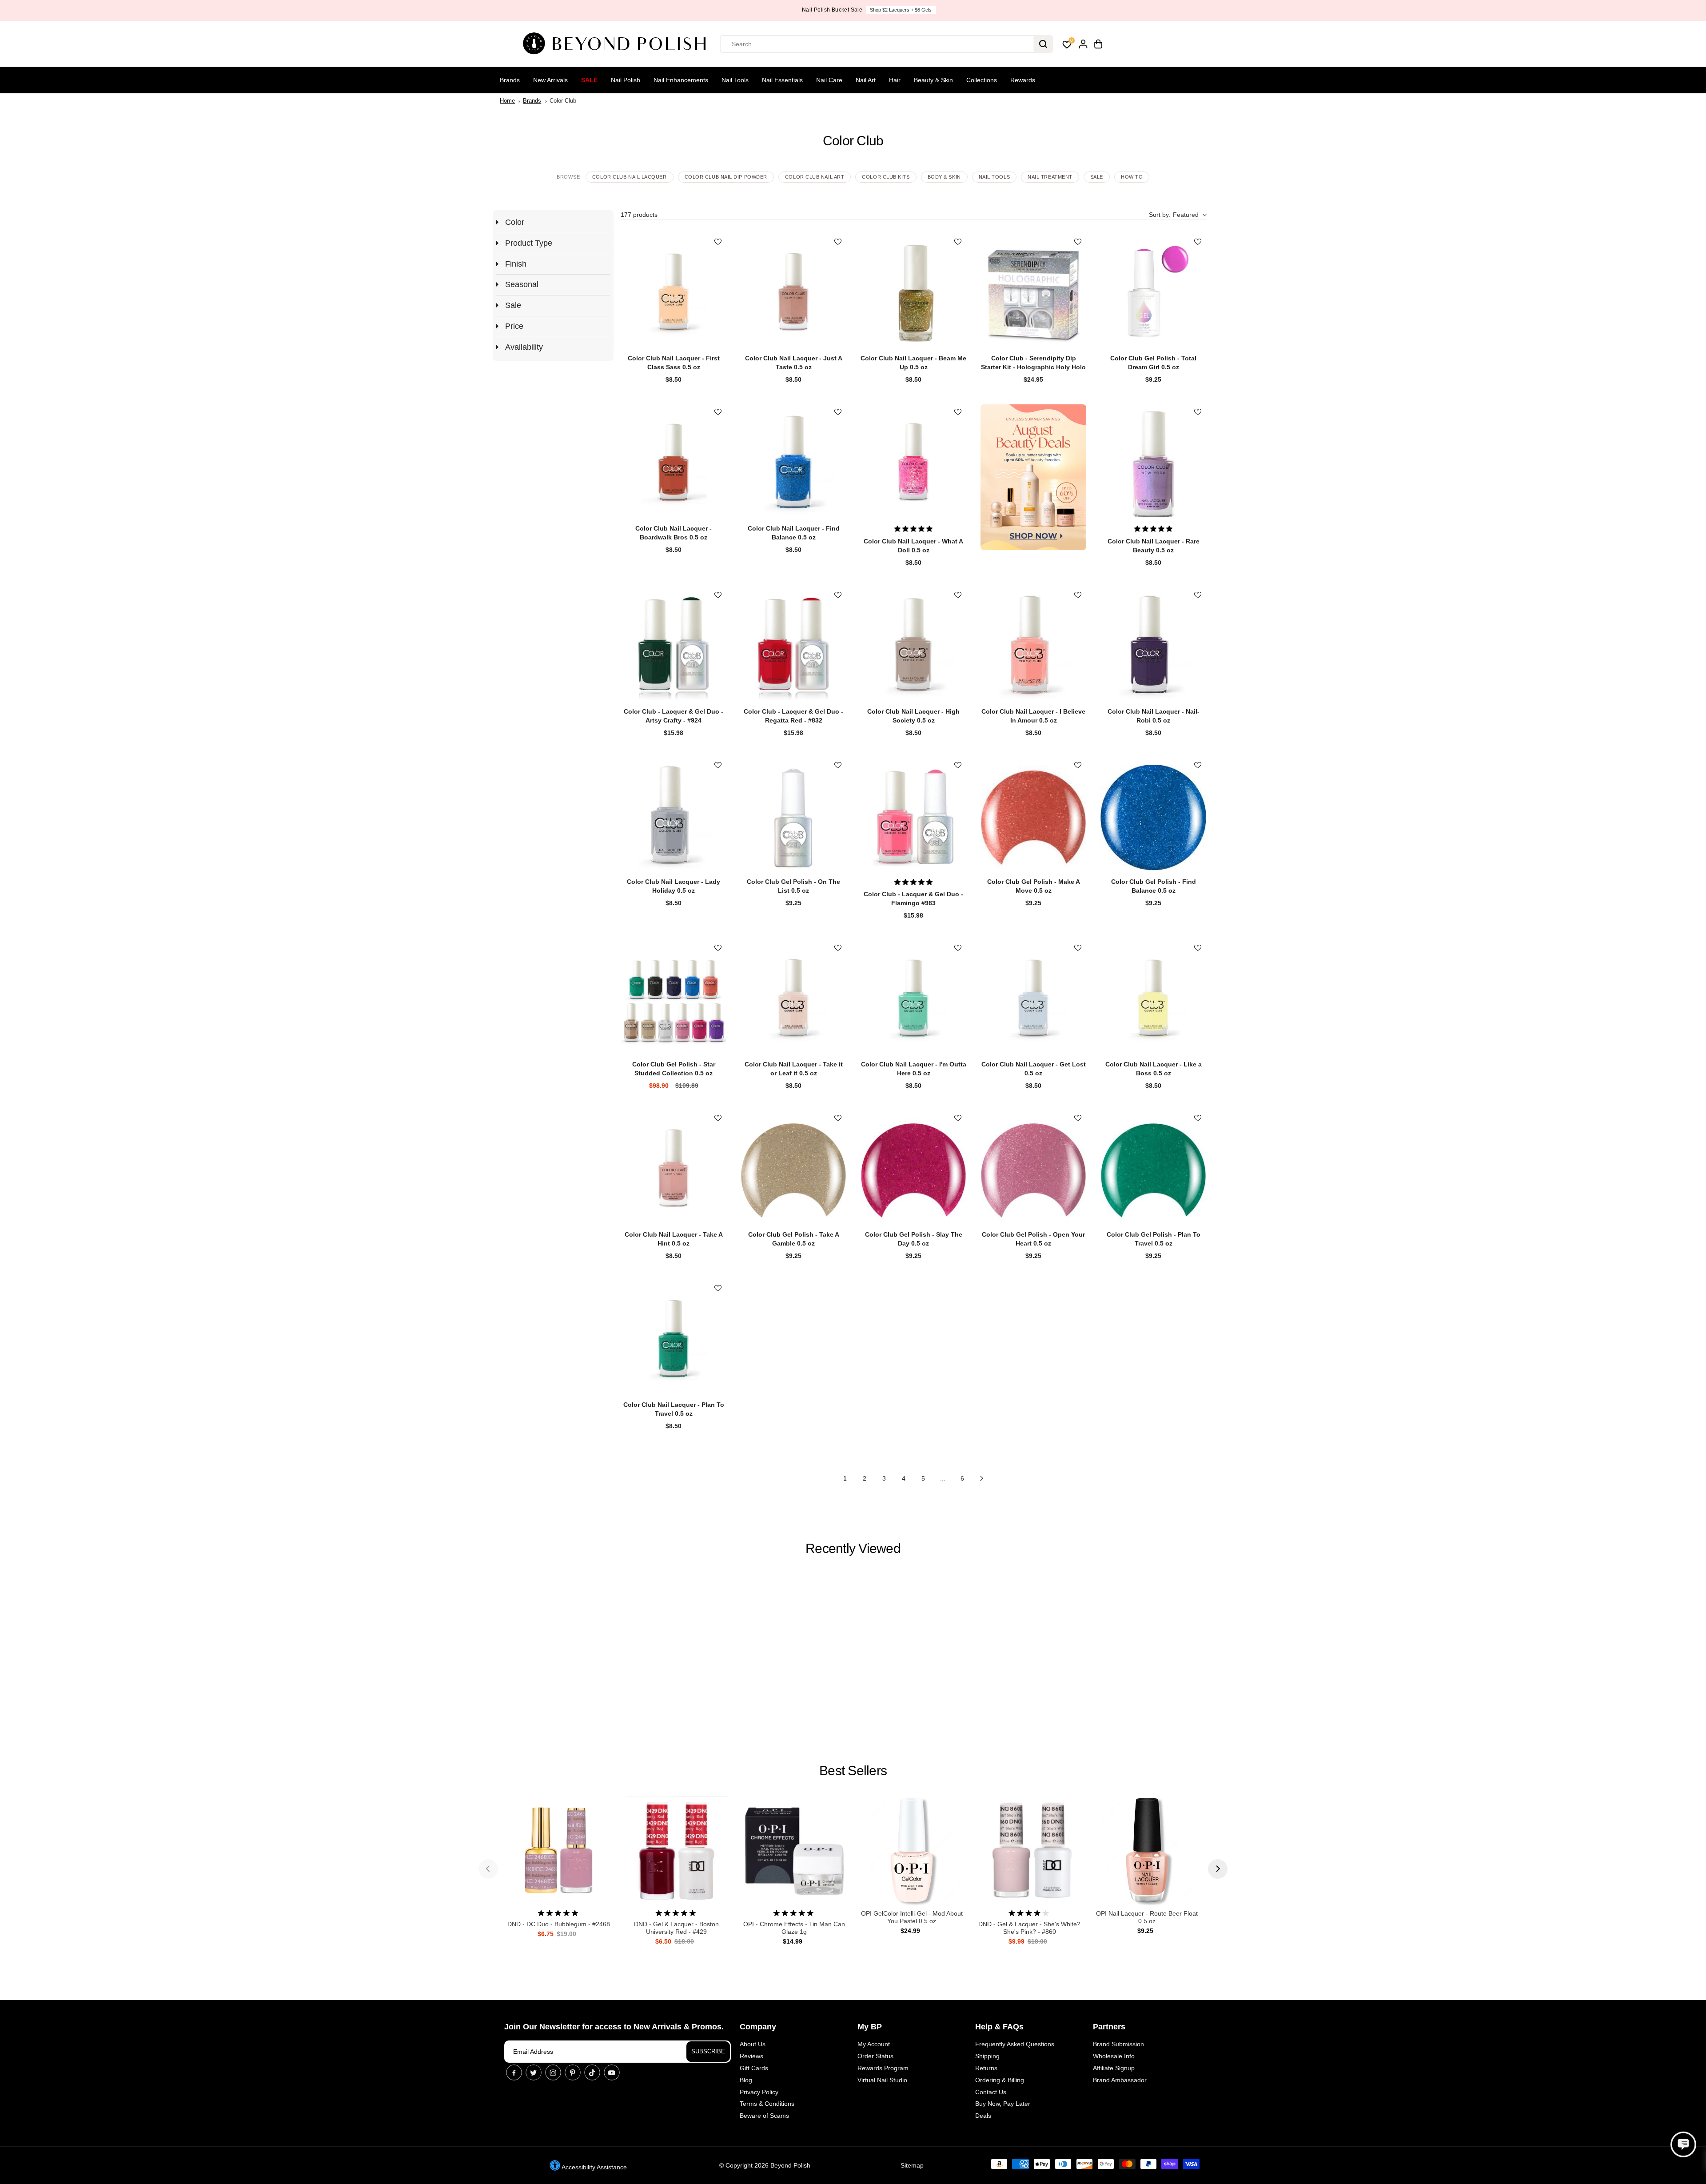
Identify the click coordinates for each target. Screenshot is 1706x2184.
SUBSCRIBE (708, 2051)
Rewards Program (883, 2068)
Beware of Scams (764, 2116)
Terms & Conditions (767, 2104)
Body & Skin (944, 177)
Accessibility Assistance (594, 2167)
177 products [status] (639, 215)
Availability (524, 347)
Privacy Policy (759, 2092)
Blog (746, 2080)
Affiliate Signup (1114, 2068)
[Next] (1218, 1869)
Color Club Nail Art (815, 177)
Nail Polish (626, 80)
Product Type (529, 243)
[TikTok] (592, 2072)
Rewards (1023, 80)
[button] (1178, 215)
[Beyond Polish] (618, 44)
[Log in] (1083, 44)
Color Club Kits (886, 177)
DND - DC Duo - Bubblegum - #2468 (559, 1924)
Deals (983, 2116)
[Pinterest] (573, 2072)
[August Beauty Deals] (1033, 477)
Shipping (987, 2056)
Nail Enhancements (681, 80)
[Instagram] (553, 2072)
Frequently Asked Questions (1015, 2044)
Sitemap (912, 2165)
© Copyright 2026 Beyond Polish (765, 2165)
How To (1132, 177)
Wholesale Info (1114, 2056)
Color (515, 222)
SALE (1097, 177)
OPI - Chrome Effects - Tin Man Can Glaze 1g (794, 1928)
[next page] (982, 1478)
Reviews (751, 2056)
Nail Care (829, 80)
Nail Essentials (782, 80)
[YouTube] (612, 2072)
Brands (510, 80)
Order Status (875, 2056)
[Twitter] (534, 2072)
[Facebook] (514, 2072)
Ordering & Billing (1000, 2080)
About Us (753, 2044)
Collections (982, 80)
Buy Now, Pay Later (1003, 2104)
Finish (516, 264)
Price (514, 326)
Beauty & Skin (933, 80)
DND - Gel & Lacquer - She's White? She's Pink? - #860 (1029, 1928)
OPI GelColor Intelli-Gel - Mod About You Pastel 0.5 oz (912, 1917)
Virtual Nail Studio (882, 2080)
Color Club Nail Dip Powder (726, 177)
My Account (874, 2044)
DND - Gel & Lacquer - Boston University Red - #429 (676, 1928)
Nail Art (866, 80)
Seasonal (522, 284)
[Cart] (1098, 44)
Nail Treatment (1050, 177)
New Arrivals (550, 80)
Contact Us (991, 2092)
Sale (589, 80)
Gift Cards (754, 2068)
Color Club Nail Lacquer (630, 177)
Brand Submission (1118, 2044)
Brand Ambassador (1120, 2080)
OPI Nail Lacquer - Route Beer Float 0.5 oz (1147, 1917)
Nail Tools (735, 80)
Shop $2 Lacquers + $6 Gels (885, 10)
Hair (895, 80)
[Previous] (488, 1869)
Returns (986, 2068)
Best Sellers (853, 1771)
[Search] (1043, 44)
